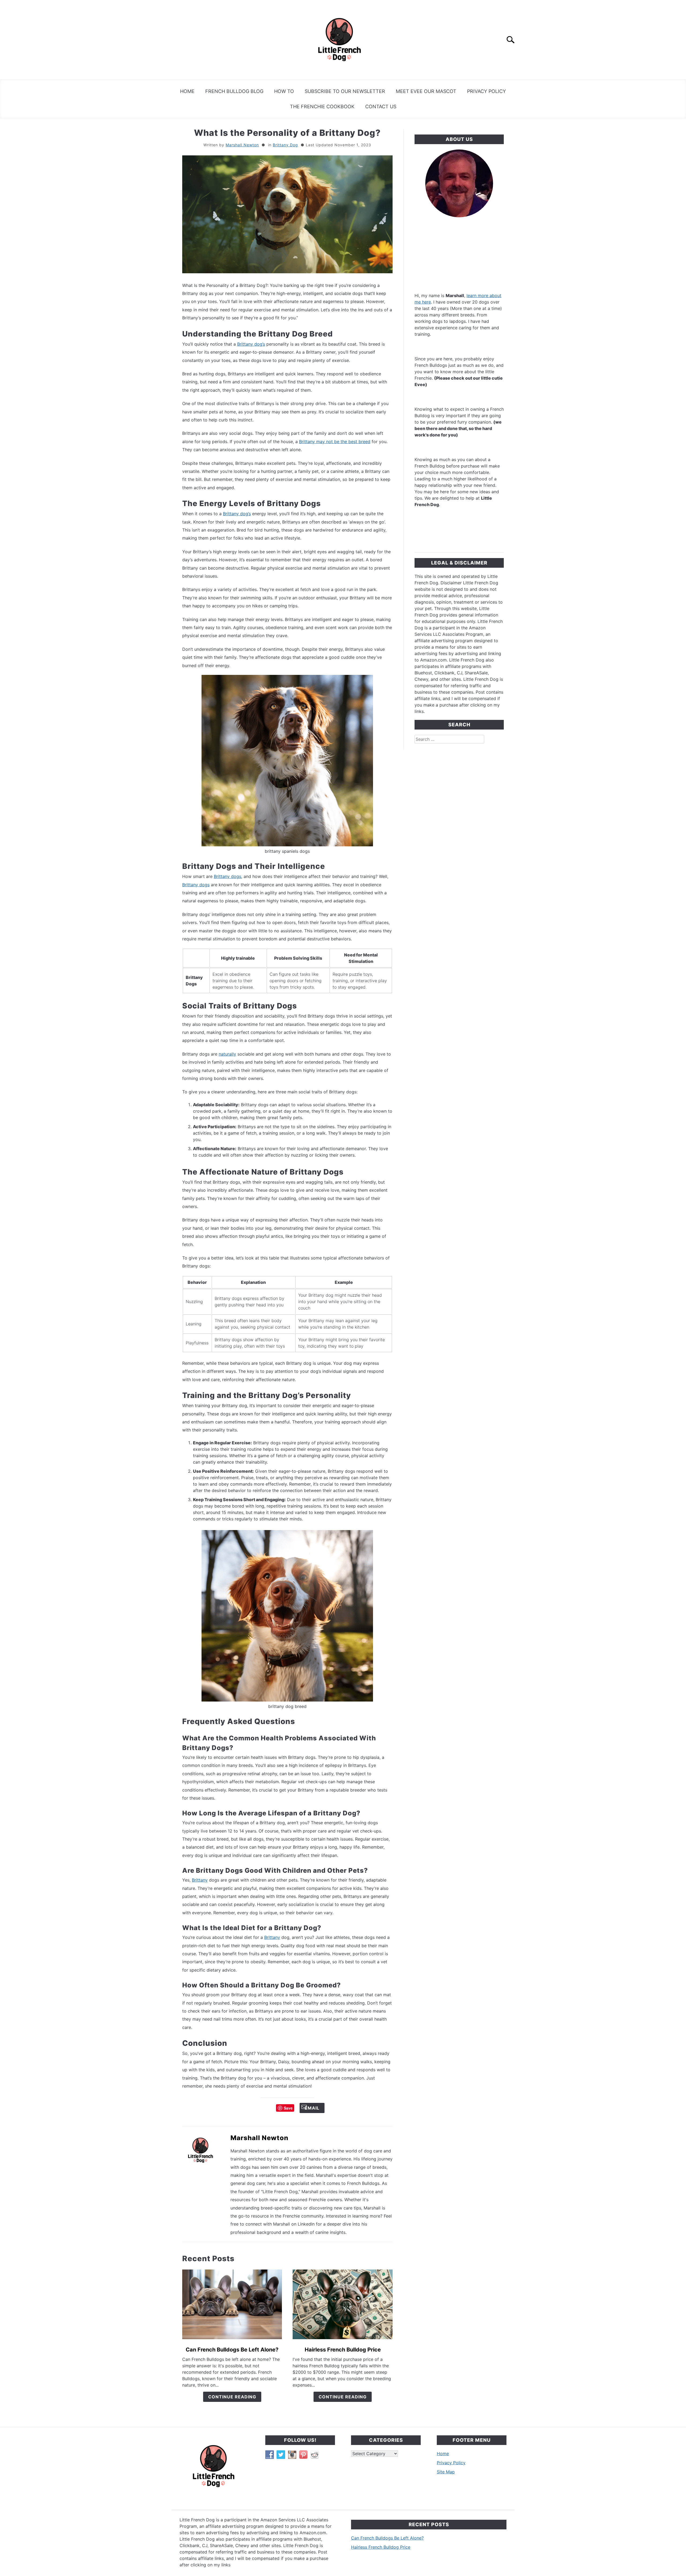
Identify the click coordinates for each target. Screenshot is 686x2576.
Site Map (446, 2472)
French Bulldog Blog (234, 91)
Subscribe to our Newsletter (345, 91)
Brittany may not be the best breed (335, 442)
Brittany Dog (285, 145)
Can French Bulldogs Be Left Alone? (232, 2350)
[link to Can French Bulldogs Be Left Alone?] (232, 2304)
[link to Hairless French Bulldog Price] (342, 2304)
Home (187, 91)
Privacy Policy (486, 91)
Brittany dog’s (251, 344)
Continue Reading (232, 2397)
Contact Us (381, 106)
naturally (227, 1054)
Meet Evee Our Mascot (426, 91)
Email (312, 2108)
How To (284, 91)
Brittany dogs (228, 876)
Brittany (200, 1880)
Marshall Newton (242, 145)
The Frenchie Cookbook (322, 106)
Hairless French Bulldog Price (343, 2350)
